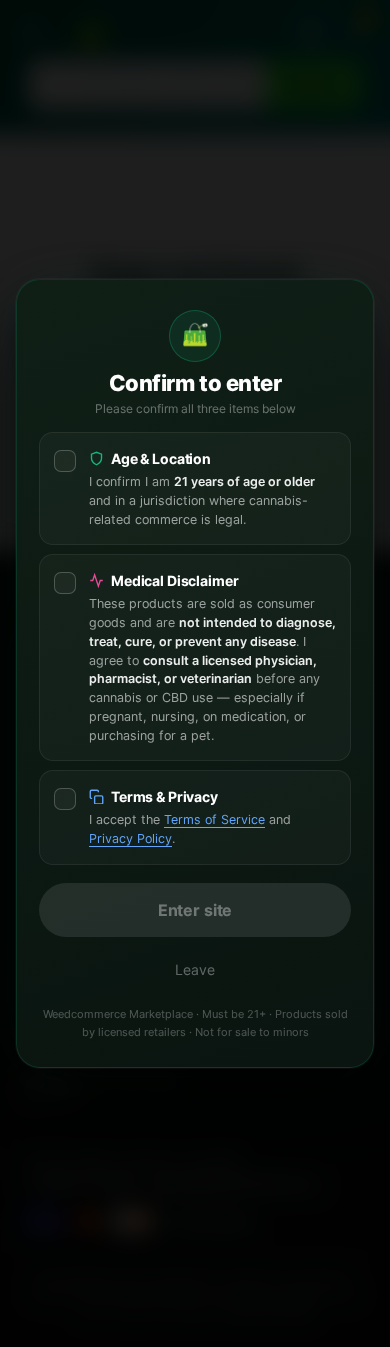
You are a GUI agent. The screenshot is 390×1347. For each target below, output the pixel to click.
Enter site (195, 910)
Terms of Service (214, 819)
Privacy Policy (130, 838)
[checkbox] (195, 488)
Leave (195, 969)
